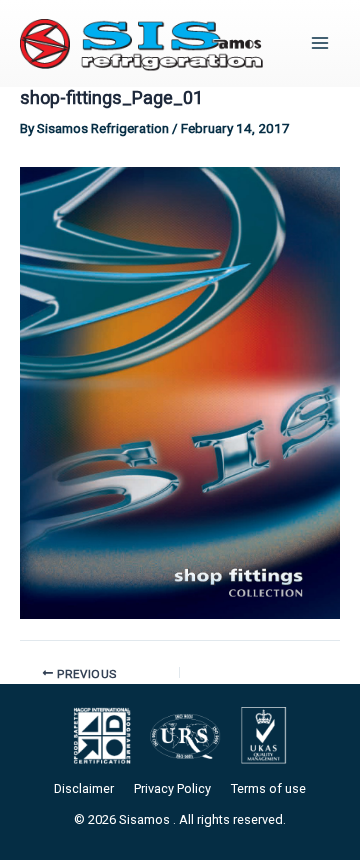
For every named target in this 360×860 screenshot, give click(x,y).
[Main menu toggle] (320, 43)
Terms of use (268, 788)
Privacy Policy (172, 788)
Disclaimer (84, 788)
